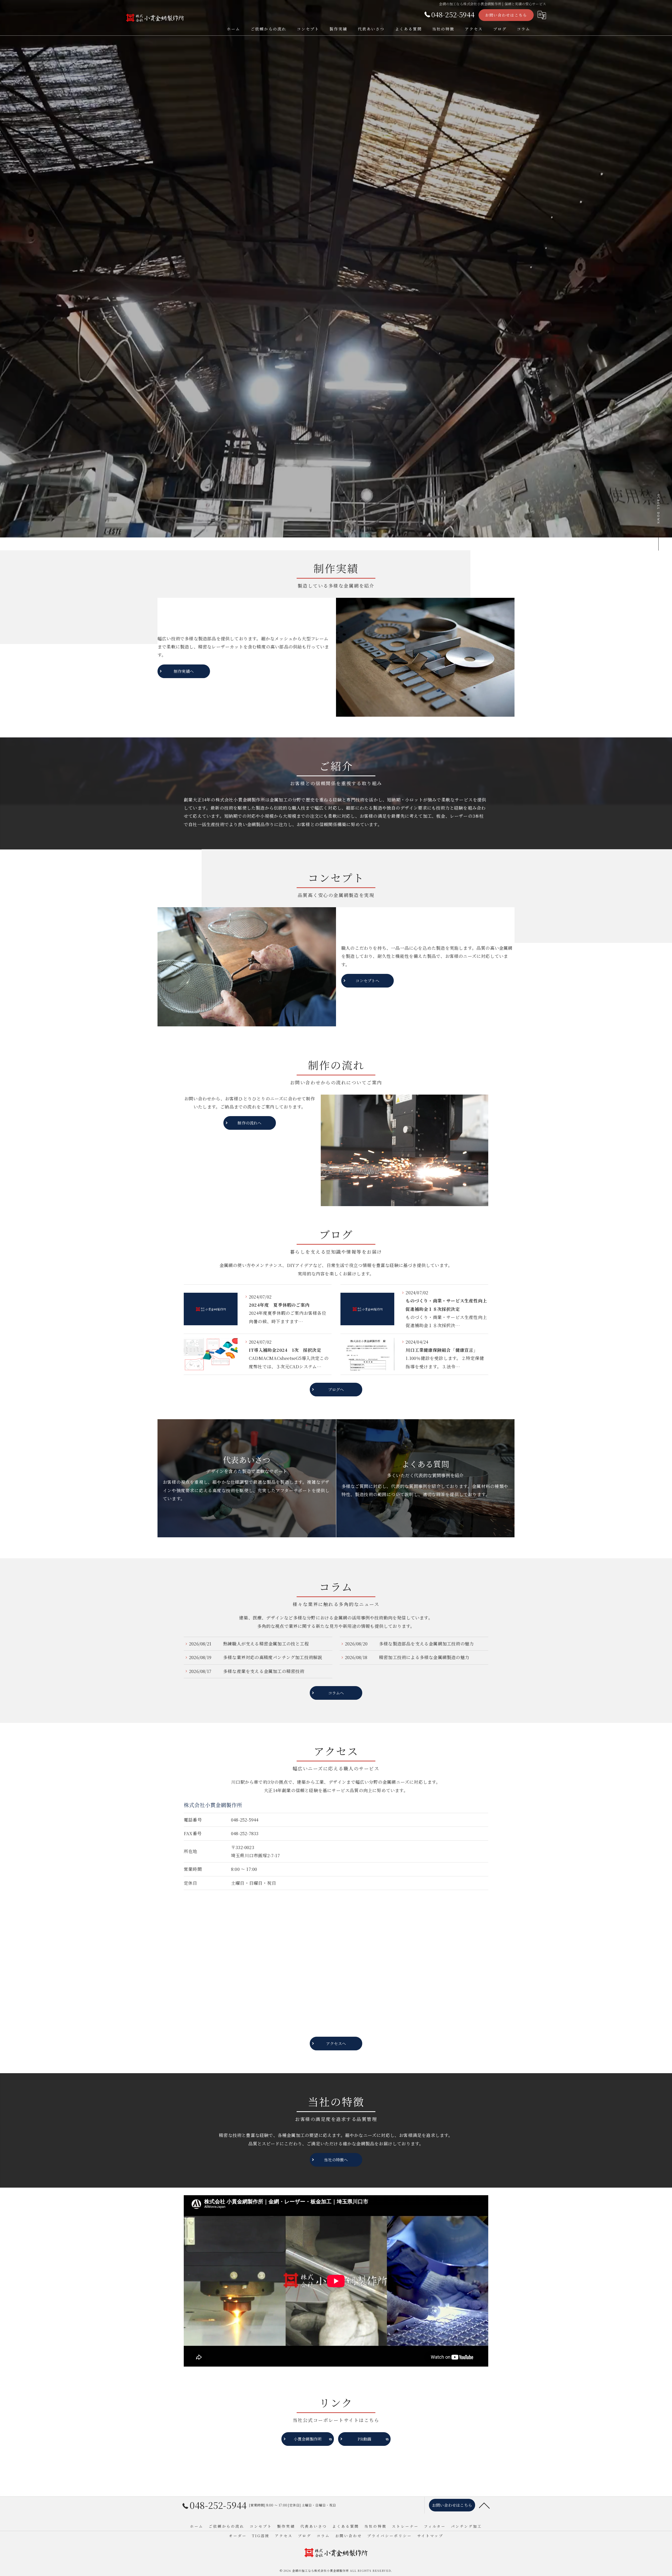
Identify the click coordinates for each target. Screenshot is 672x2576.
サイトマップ (430, 2536)
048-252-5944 (245, 1820)
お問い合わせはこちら (506, 15)
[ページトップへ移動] (484, 2505)
